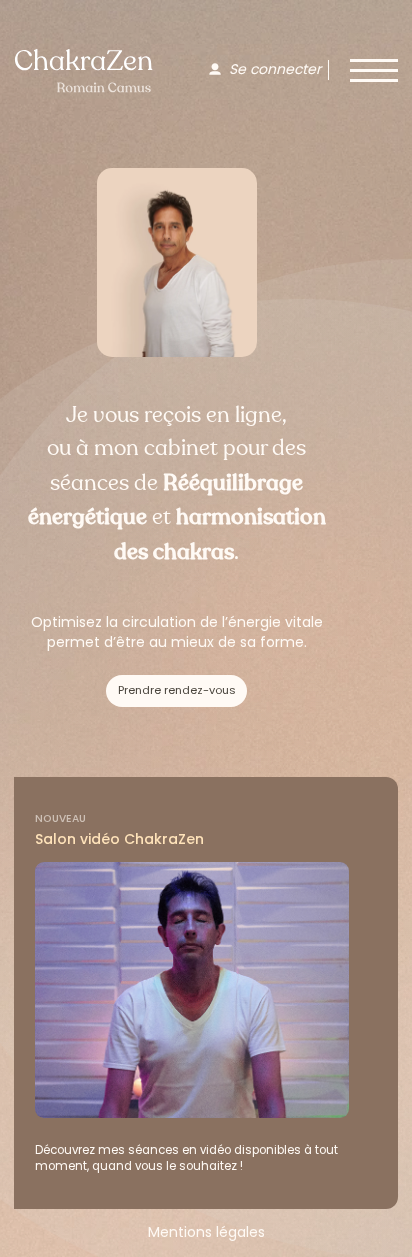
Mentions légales (206, 1232)
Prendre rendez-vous (177, 690)
